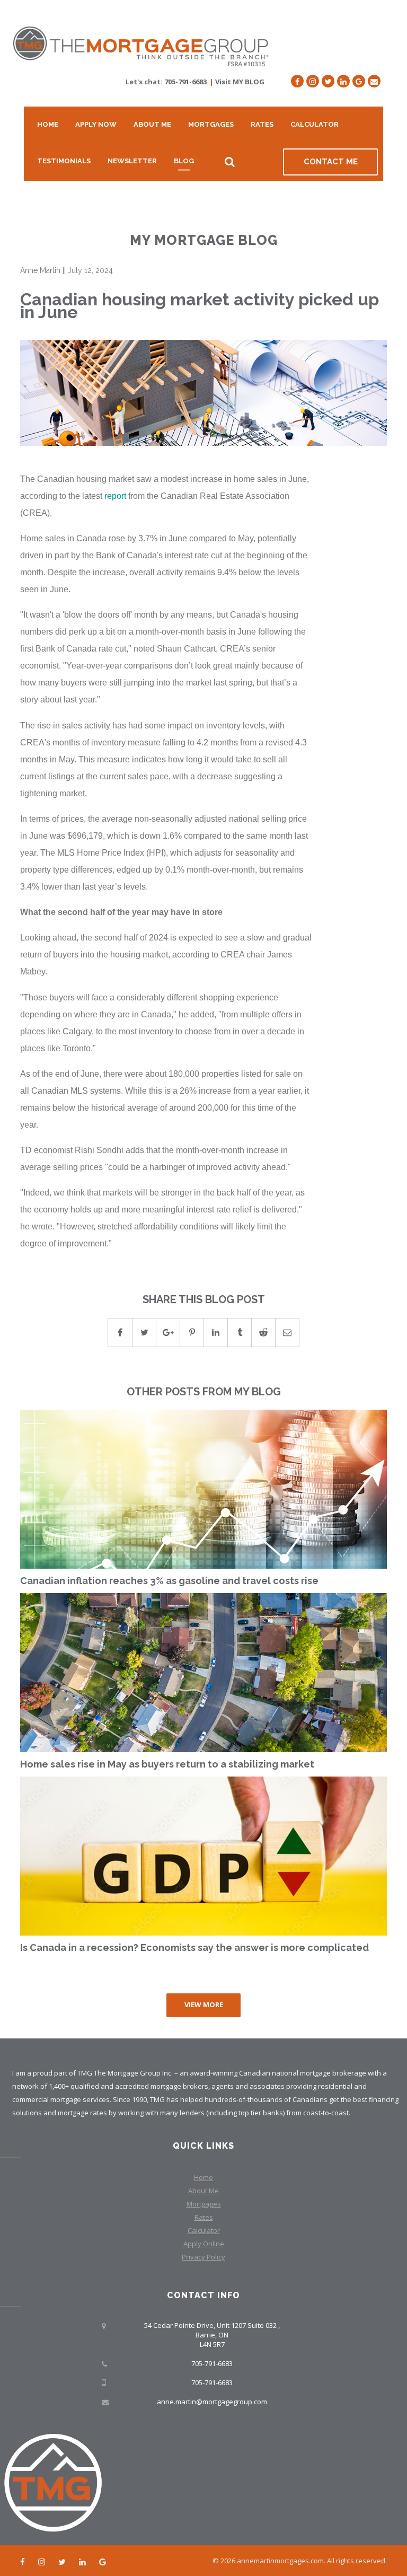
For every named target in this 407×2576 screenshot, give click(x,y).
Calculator (315, 124)
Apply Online (204, 2244)
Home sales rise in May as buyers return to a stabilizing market (167, 1764)
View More (204, 2004)
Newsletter (132, 161)
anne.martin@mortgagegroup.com (212, 2402)
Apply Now (96, 124)
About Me (152, 124)
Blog (184, 161)
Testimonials (64, 161)
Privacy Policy (203, 2257)
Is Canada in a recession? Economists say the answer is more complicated (194, 1948)
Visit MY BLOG (240, 82)
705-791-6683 (185, 82)
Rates (262, 124)
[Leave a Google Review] (359, 81)
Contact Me (331, 162)
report (115, 496)
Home (48, 124)
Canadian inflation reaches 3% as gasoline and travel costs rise (169, 1581)
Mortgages (211, 124)
